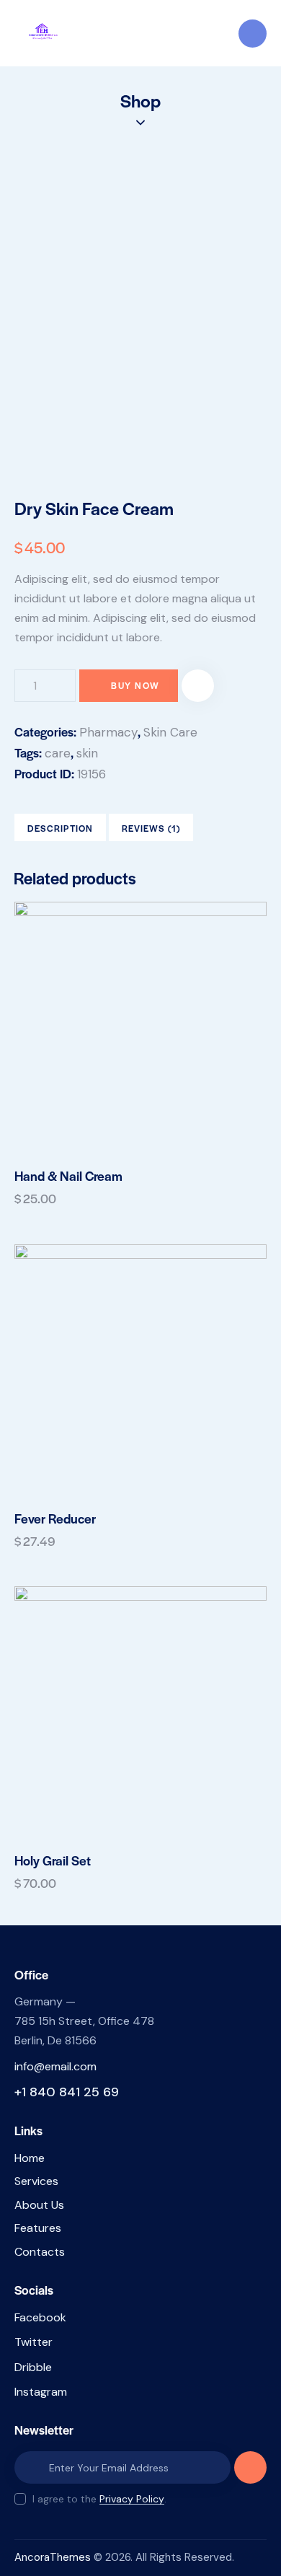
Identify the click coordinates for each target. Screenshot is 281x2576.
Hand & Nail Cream (68, 1176)
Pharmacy (108, 732)
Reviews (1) (151, 828)
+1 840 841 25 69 (67, 2092)
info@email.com (55, 2066)
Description (60, 828)
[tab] (60, 827)
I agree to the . (99, 2499)
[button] (198, 686)
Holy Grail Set (53, 1860)
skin (87, 753)
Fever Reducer (55, 1518)
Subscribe (250, 2473)
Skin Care (170, 732)
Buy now (135, 685)
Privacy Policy (132, 2499)
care (58, 753)
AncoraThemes (53, 2557)
